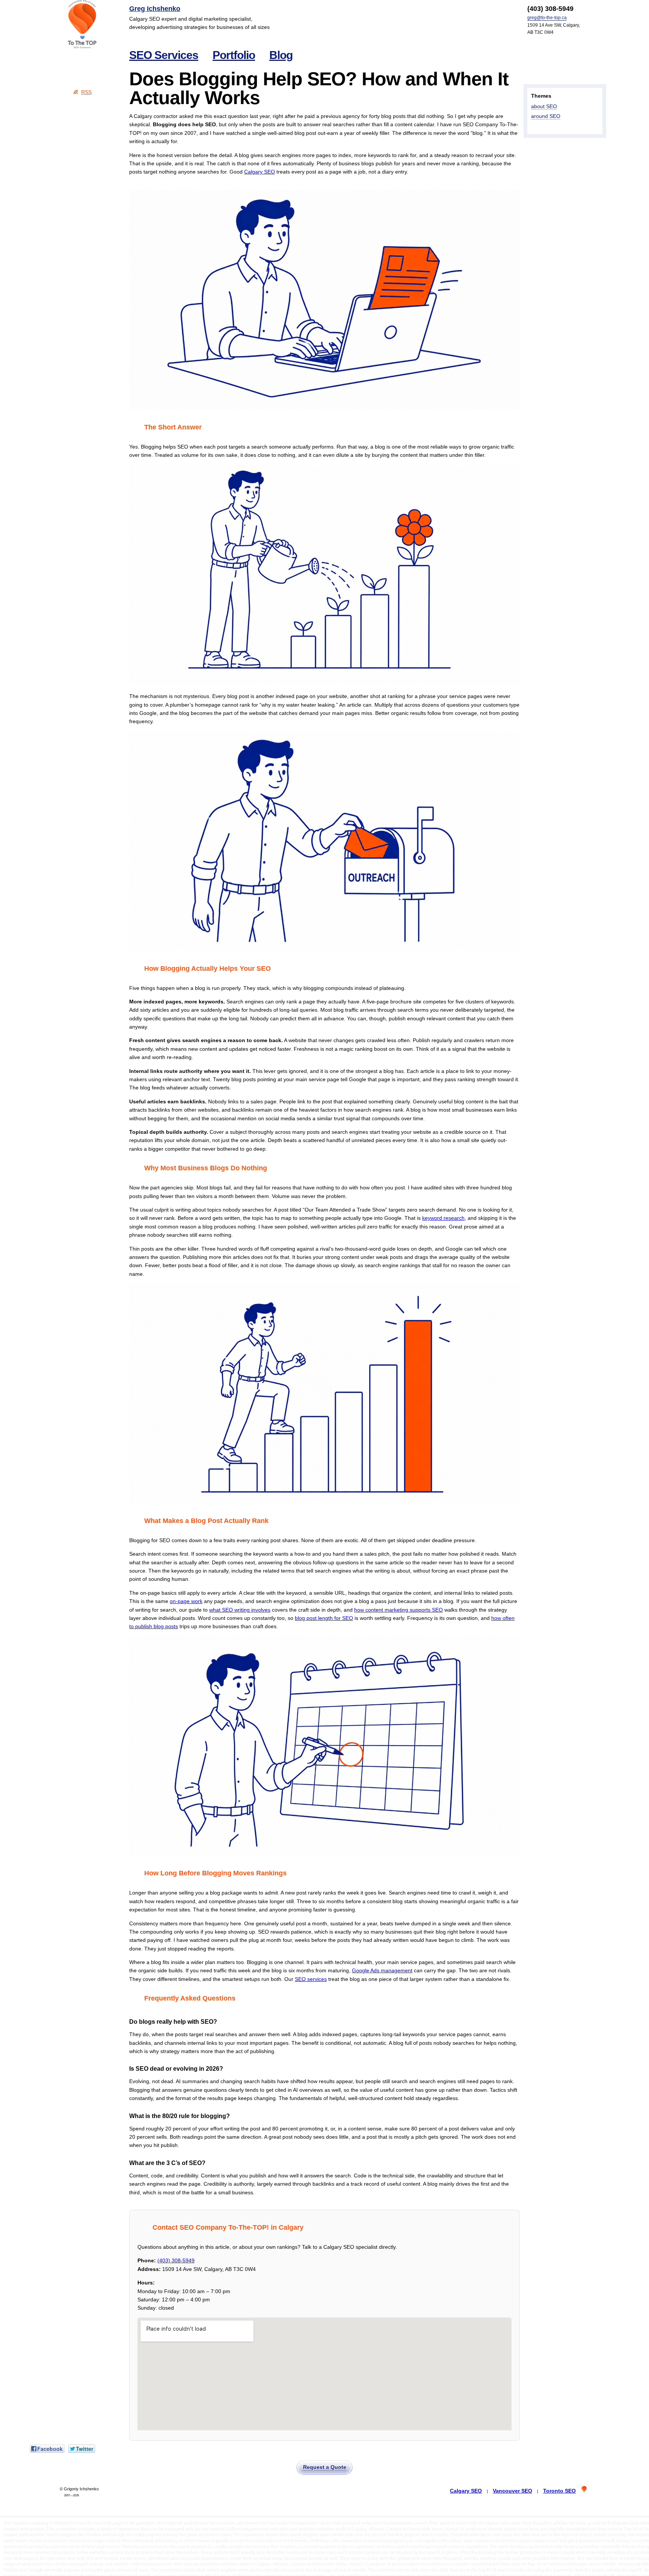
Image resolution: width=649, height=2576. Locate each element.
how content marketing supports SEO (398, 1610)
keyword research (443, 1218)
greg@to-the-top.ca (547, 18)
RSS (86, 92)
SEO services (311, 1979)
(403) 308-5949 (176, 2260)
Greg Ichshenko (155, 9)
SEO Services (164, 55)
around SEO (546, 116)
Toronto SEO (559, 2491)
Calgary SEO (260, 172)
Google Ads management (382, 1970)
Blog (281, 55)
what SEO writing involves (240, 1610)
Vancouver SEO (512, 2491)
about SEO (544, 106)
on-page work (186, 1601)
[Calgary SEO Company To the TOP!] (82, 24)
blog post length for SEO (324, 1618)
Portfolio (234, 55)
